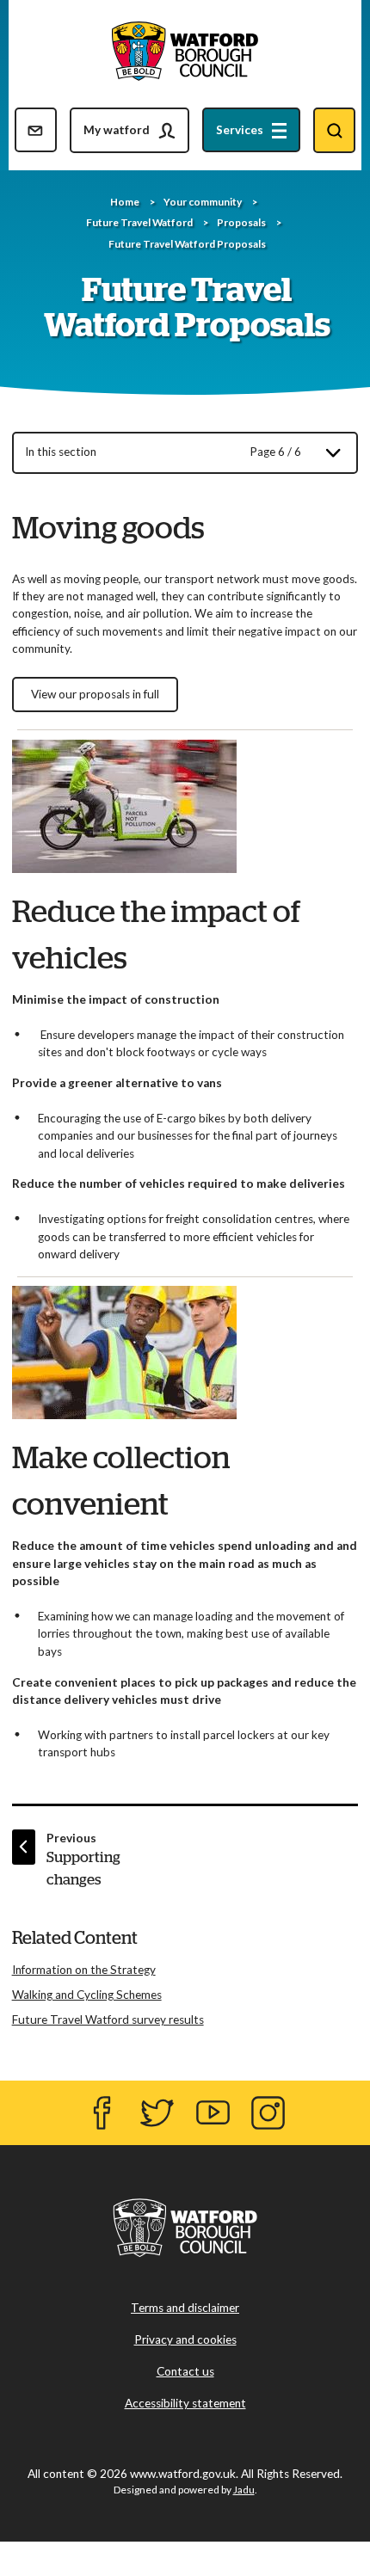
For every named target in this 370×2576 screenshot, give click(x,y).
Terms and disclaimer (185, 2308)
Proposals (241, 222)
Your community (203, 202)
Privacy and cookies (185, 2339)
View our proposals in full (95, 694)
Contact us (185, 2371)
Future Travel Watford (139, 222)
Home (125, 202)
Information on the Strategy (84, 1970)
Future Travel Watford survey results (108, 2020)
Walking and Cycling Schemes (87, 1995)
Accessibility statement (185, 2403)
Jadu (244, 2490)
